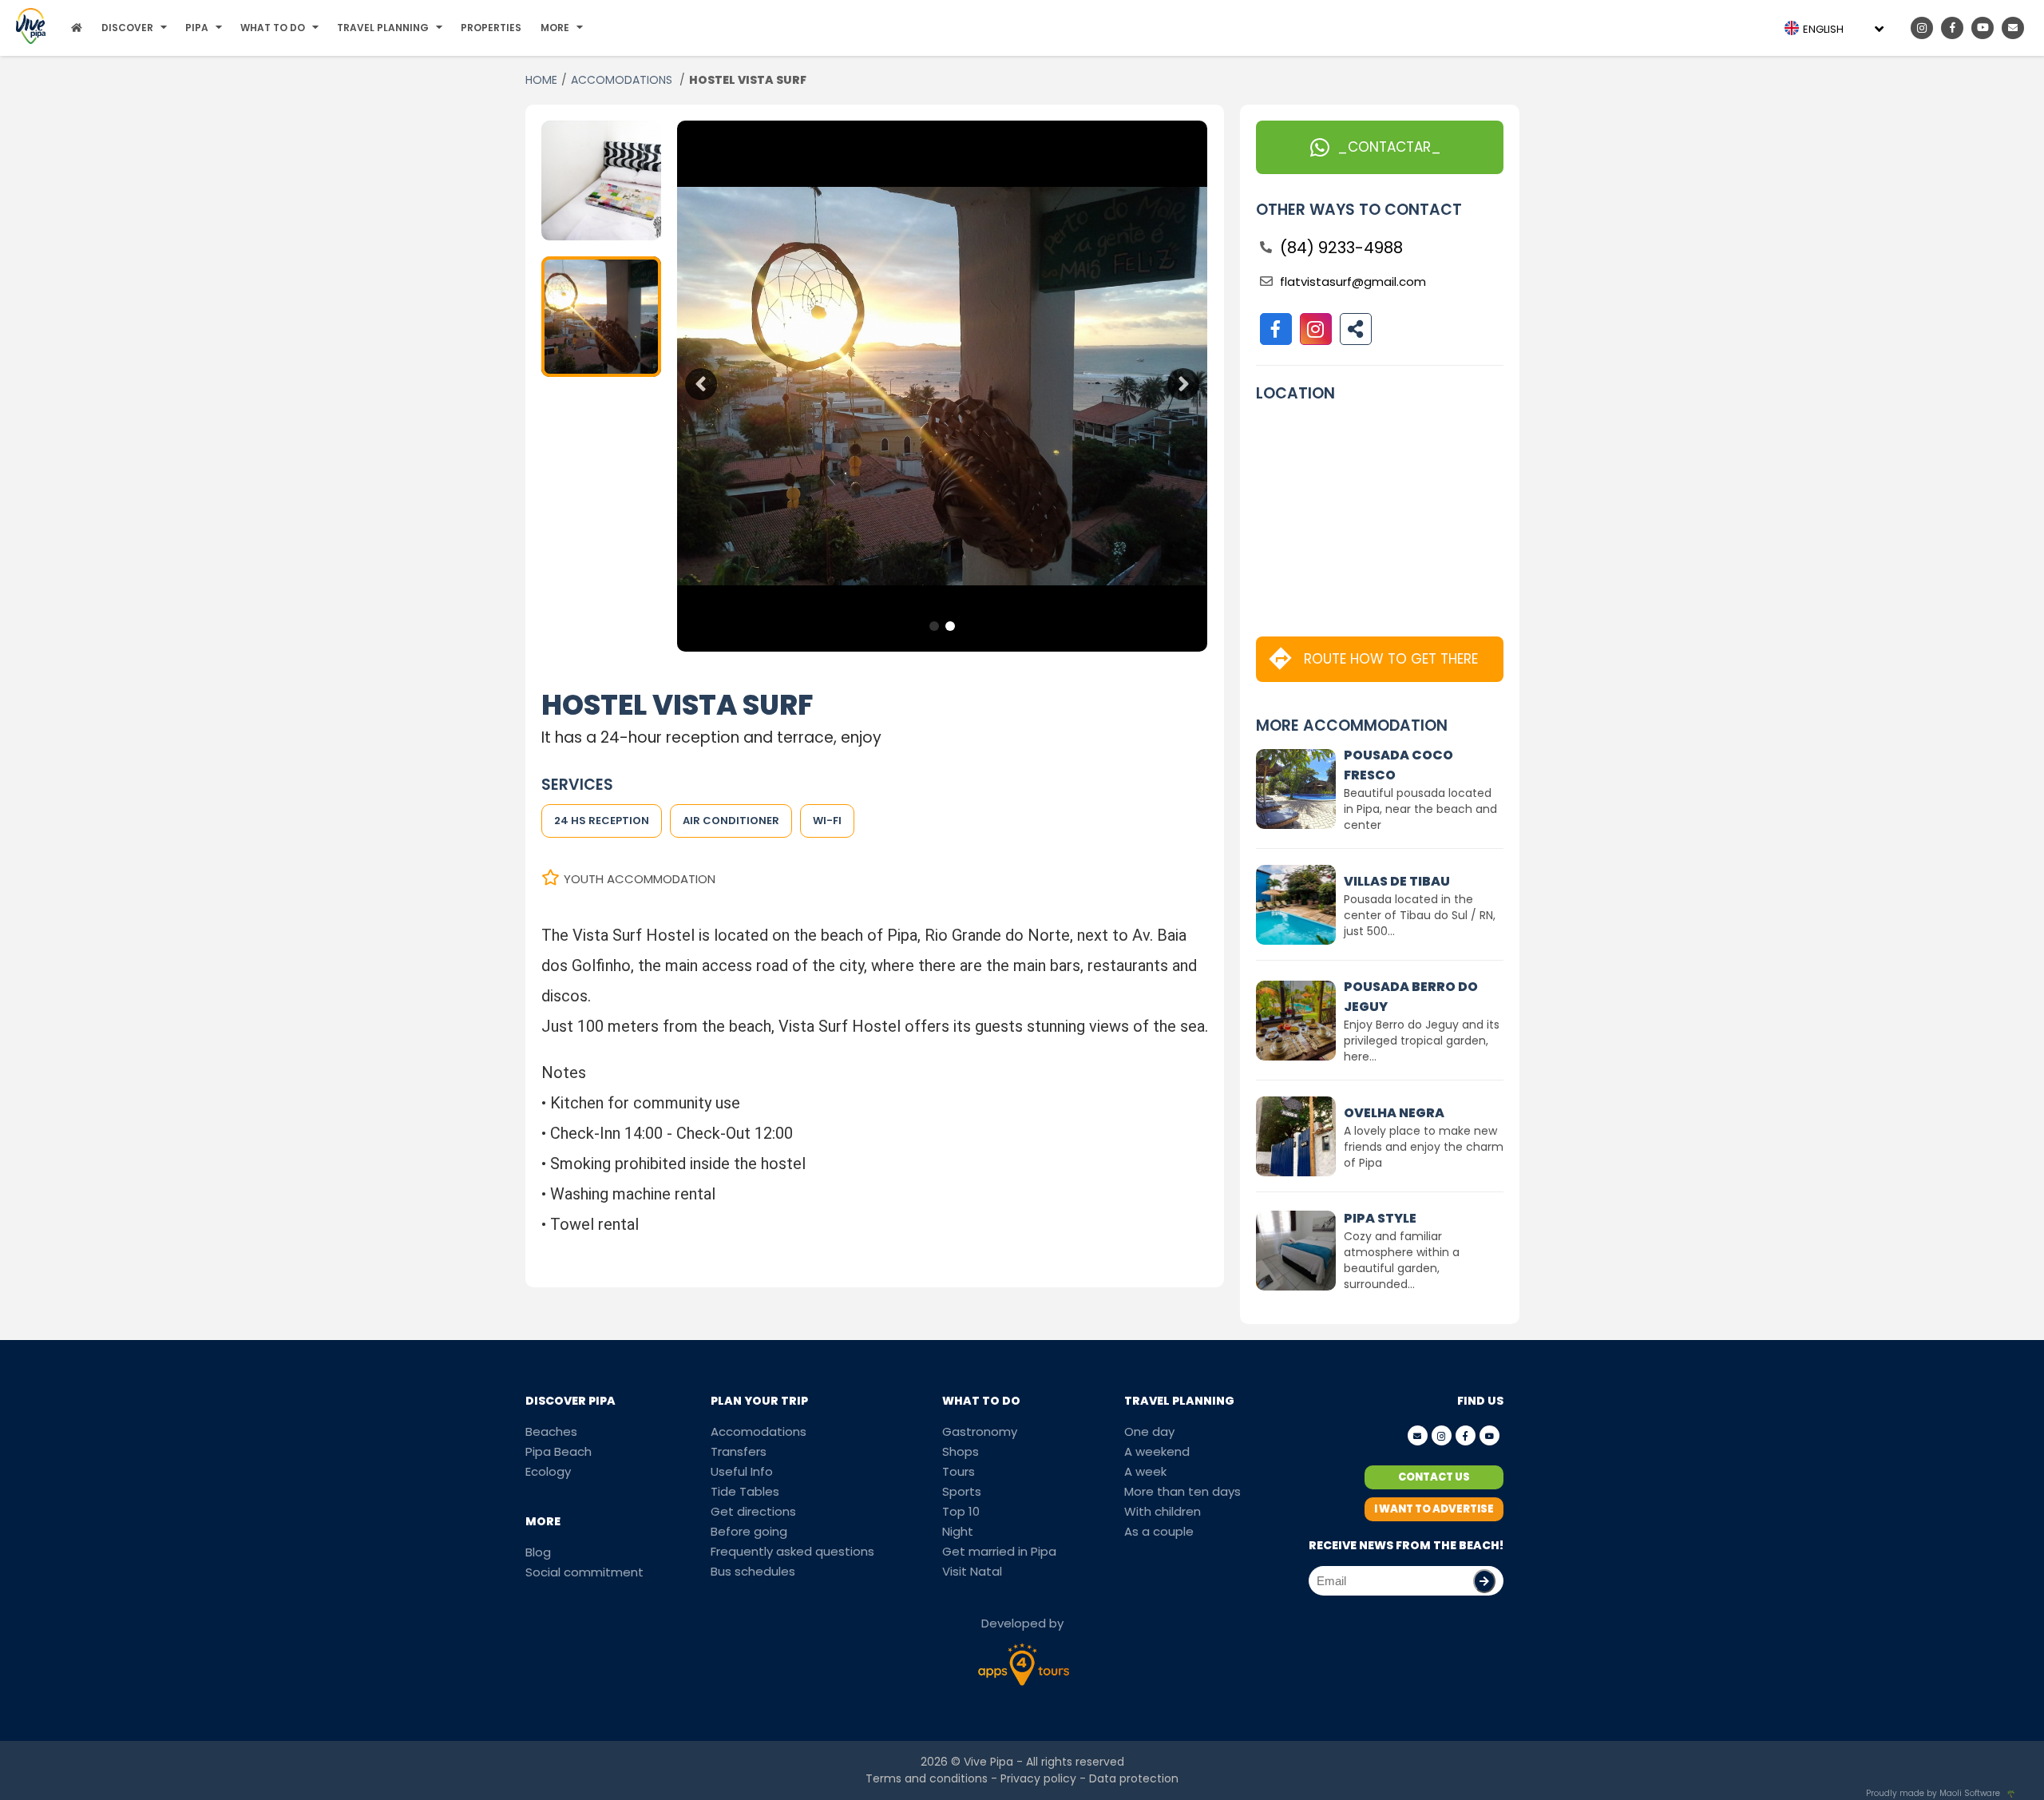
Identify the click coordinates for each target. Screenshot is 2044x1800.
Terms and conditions (927, 1778)
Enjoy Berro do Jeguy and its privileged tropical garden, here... (1422, 1041)
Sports (962, 1491)
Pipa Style (1380, 1218)
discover (127, 28)
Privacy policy (1038, 1778)
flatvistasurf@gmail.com (1353, 281)
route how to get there (1391, 659)
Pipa (197, 28)
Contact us (1434, 1477)
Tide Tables (745, 1491)
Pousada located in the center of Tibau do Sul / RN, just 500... (1420, 915)
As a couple (1159, 1531)
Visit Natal (972, 1571)
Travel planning (383, 28)
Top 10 (961, 1511)
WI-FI (827, 821)
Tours (959, 1471)
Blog (538, 1552)
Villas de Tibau (1397, 881)
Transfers (739, 1451)
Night (958, 1531)
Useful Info (742, 1471)
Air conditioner (731, 821)
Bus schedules (753, 1571)
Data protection (1134, 1778)
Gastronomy (980, 1431)
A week (1145, 1471)
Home (541, 80)
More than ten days (1182, 1491)
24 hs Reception (602, 821)
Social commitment (584, 1572)
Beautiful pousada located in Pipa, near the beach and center (1420, 809)
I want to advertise (1434, 1509)
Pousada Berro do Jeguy (1411, 997)
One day (1149, 1431)
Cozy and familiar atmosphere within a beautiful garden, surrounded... (1402, 1260)
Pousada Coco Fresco (1398, 765)
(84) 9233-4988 (1341, 248)
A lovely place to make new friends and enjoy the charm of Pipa (1424, 1147)
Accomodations (759, 1431)
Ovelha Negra (1394, 1113)
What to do (273, 28)
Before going (749, 1531)
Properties (491, 28)
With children (1163, 1511)
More (555, 28)
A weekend (1157, 1451)
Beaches (551, 1431)
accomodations (623, 80)
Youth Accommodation (640, 879)
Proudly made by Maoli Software (1933, 1793)
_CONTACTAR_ (1389, 147)
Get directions (753, 1511)
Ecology (548, 1471)
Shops (961, 1451)
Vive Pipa (988, 1762)
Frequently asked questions (792, 1551)
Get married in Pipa (999, 1551)
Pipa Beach (559, 1451)
